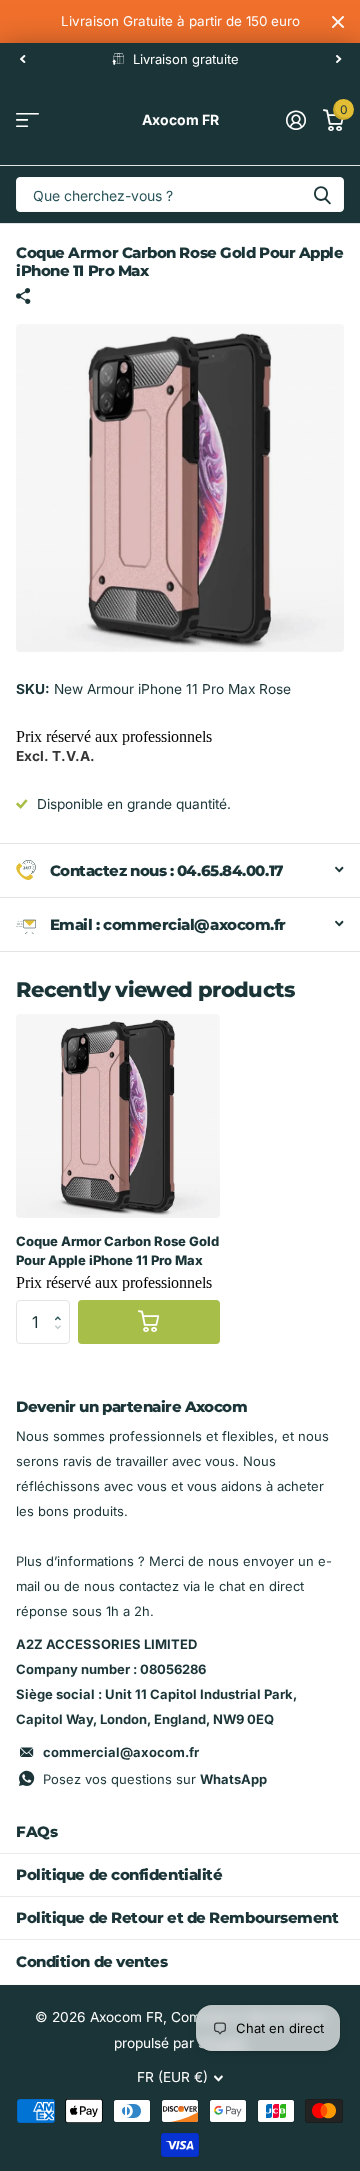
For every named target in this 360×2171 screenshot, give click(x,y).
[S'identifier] (295, 120)
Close (338, 21)
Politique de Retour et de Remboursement (177, 1917)
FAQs (36, 1831)
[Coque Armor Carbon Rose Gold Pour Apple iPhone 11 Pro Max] (118, 1116)
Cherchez (322, 194)
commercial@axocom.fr (121, 1752)
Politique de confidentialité (119, 1874)
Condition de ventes (91, 1961)
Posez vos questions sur (155, 1779)
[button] (63, 1306)
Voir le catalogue (27, 120)
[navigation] (22, 59)
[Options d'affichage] (149, 1322)
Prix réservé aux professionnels (114, 736)
